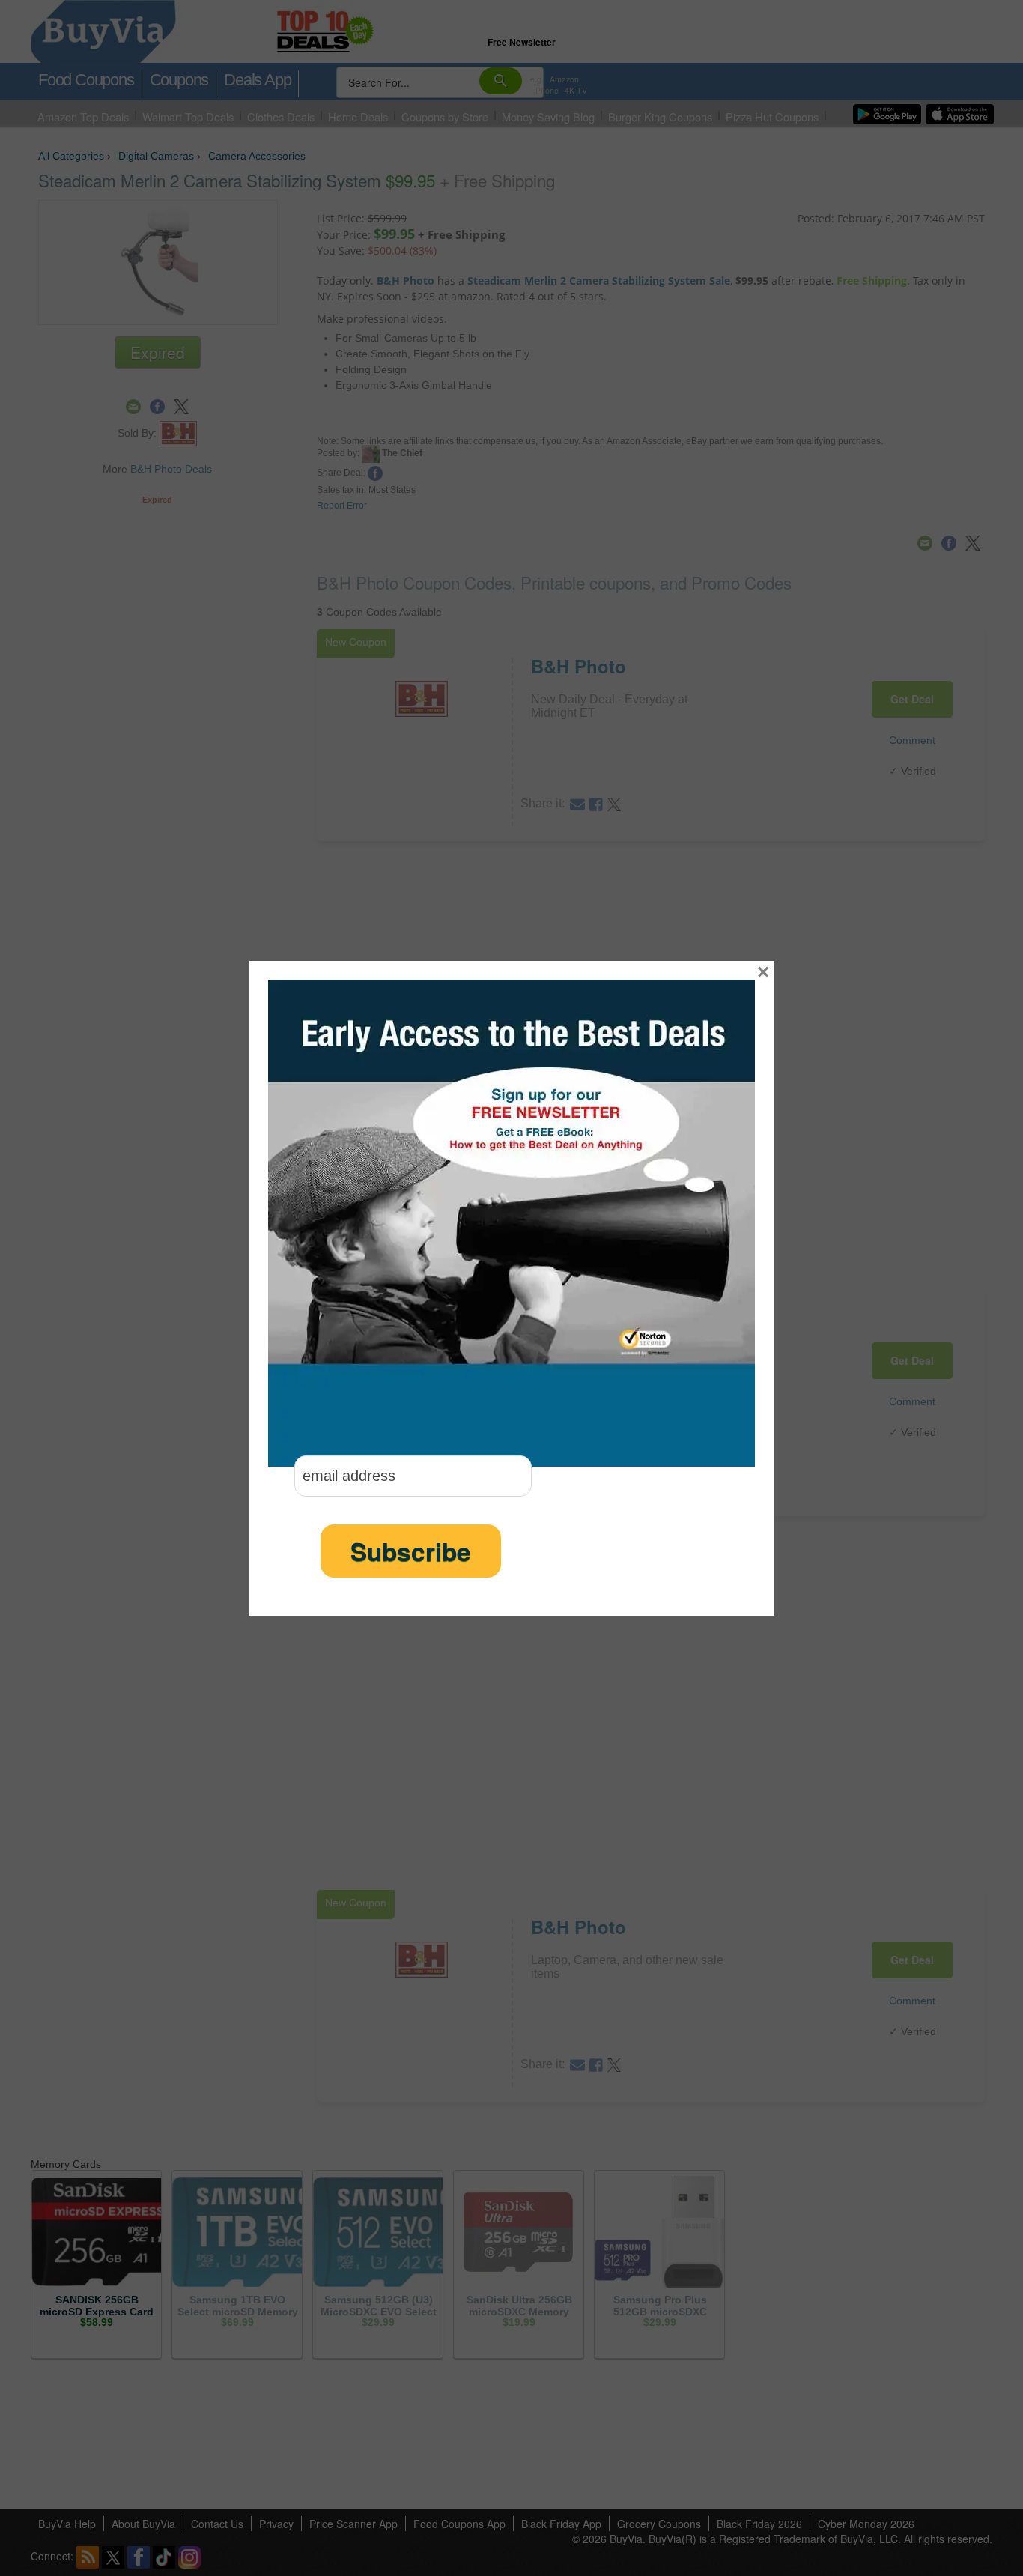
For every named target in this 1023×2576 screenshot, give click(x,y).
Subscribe (411, 1551)
